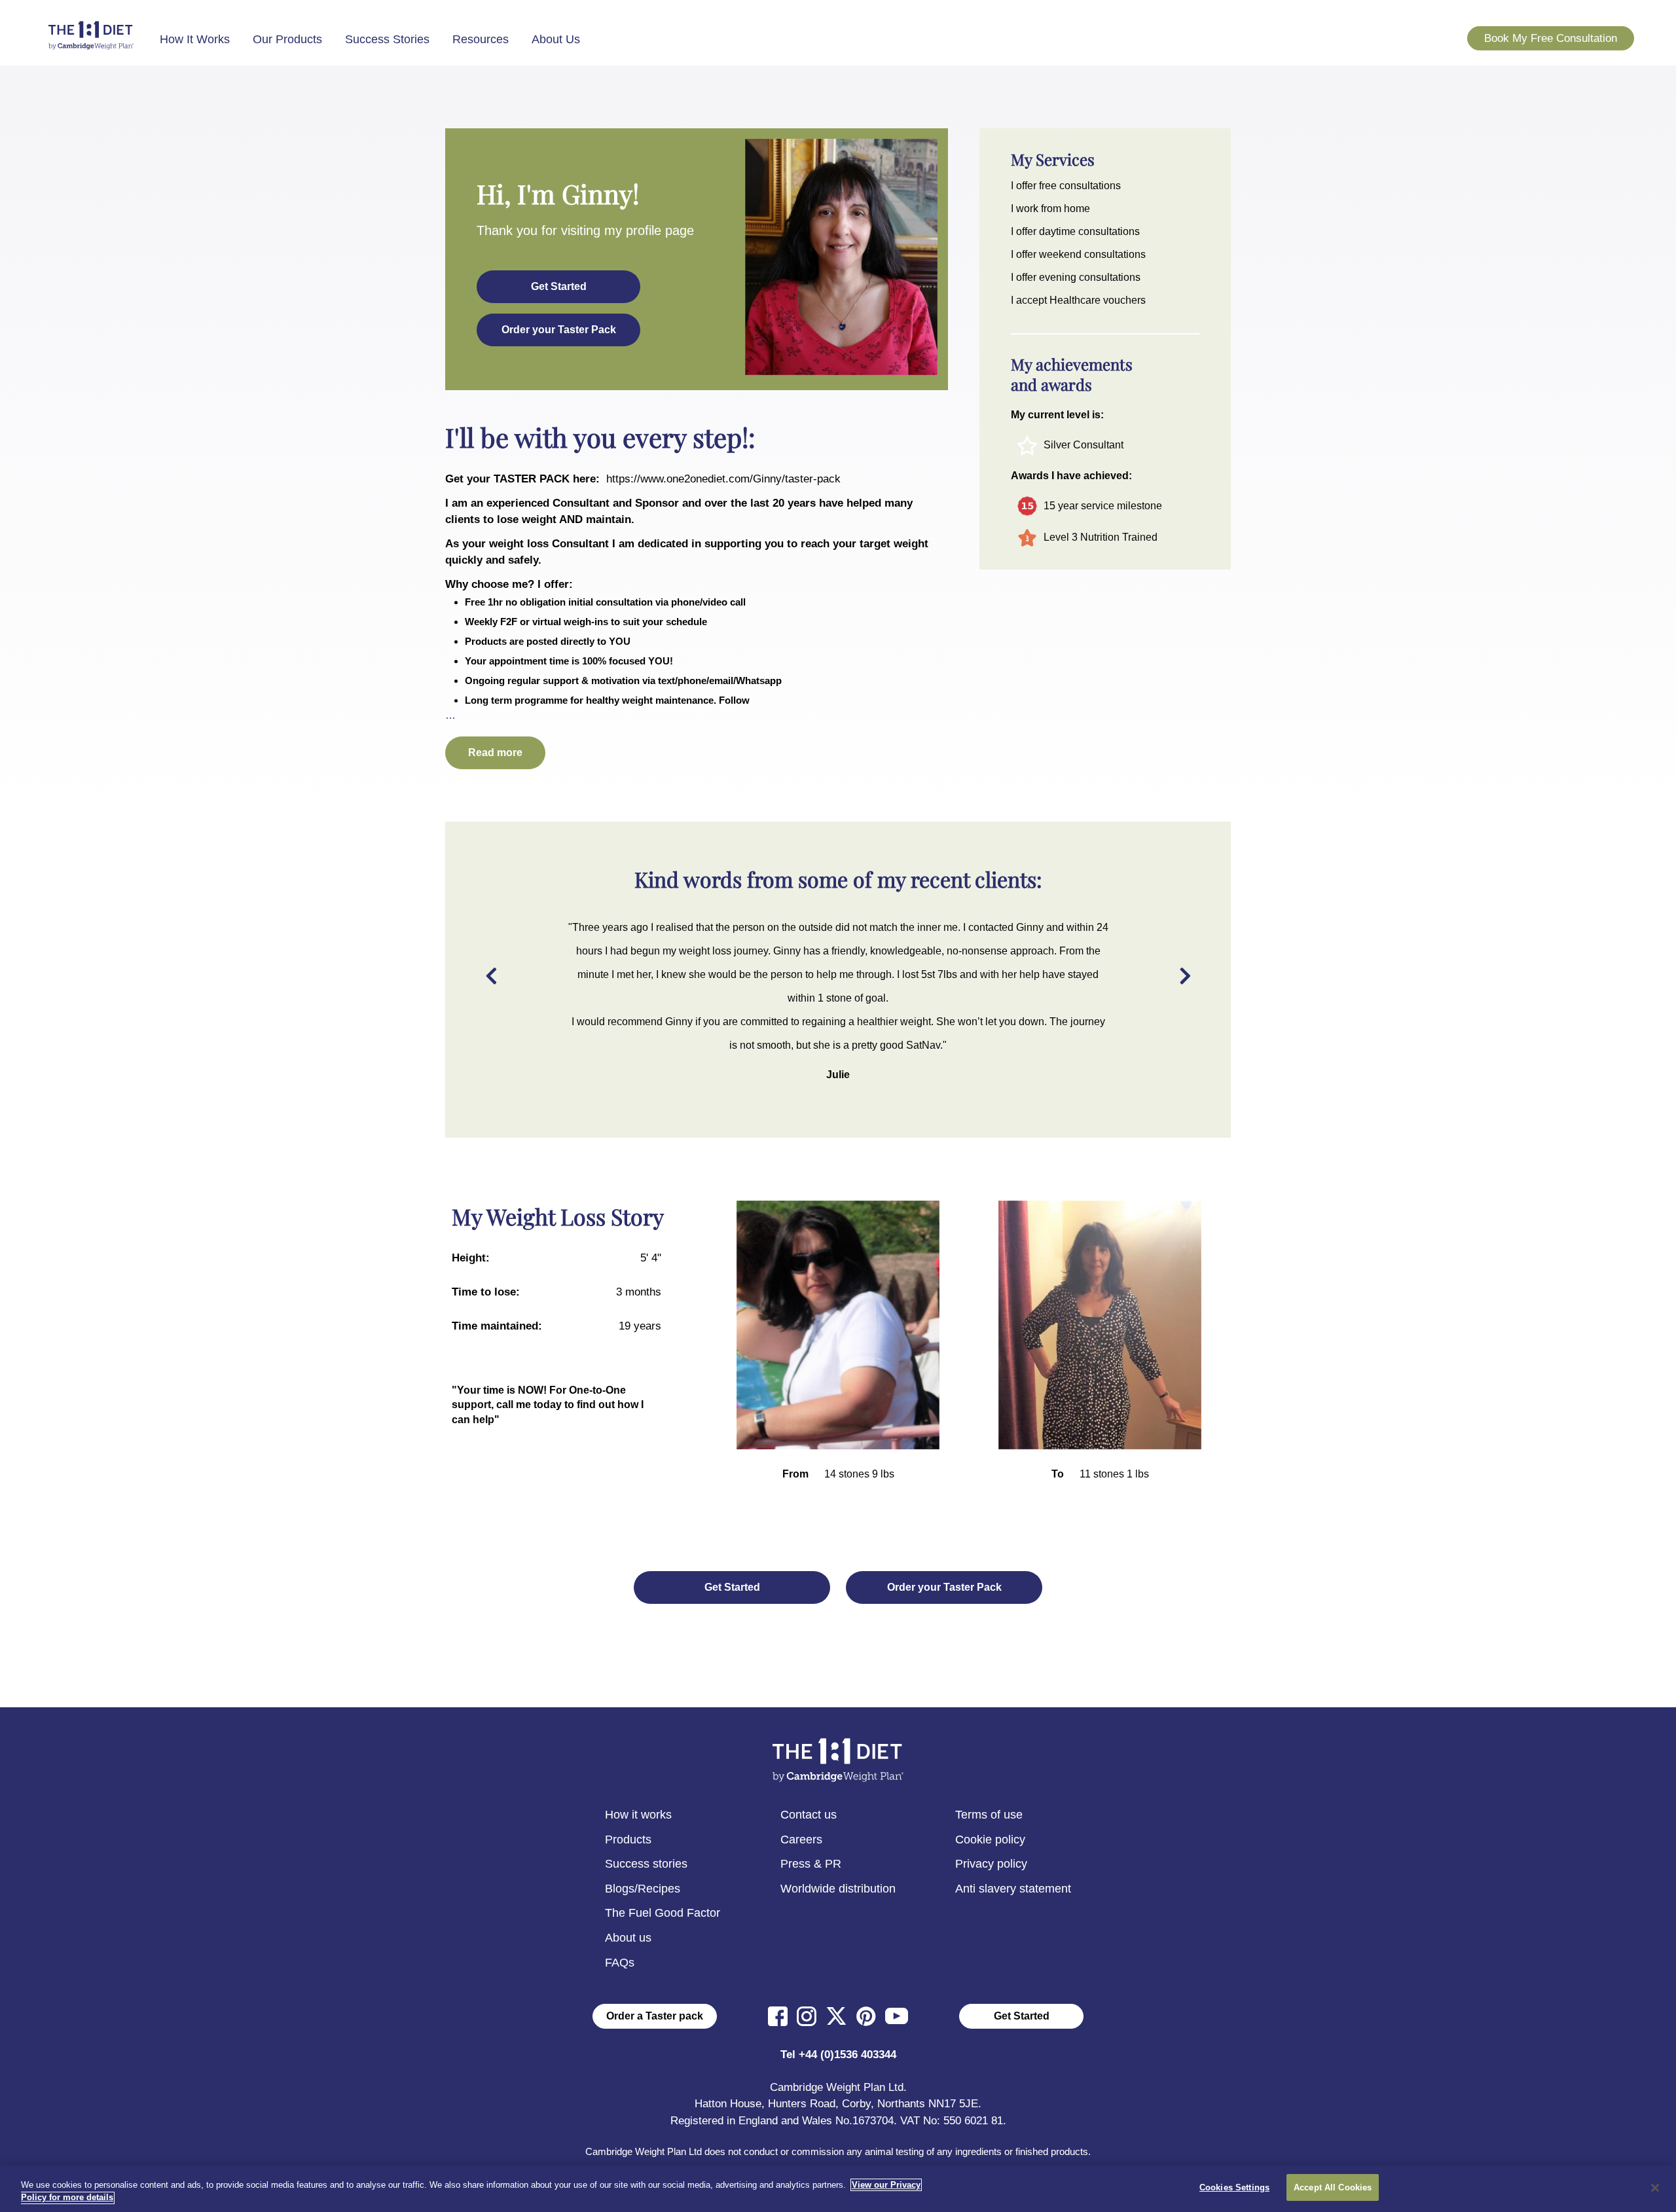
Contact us (809, 1815)
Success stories (646, 1864)
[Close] (1655, 2188)
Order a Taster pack (655, 2016)
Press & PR (811, 1864)
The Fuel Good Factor (663, 1913)
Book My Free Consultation (1551, 38)
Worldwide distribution (838, 1889)
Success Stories (387, 39)
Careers (801, 1840)
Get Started (1022, 2016)
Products (628, 1840)
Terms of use (989, 1815)
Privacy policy (991, 1864)
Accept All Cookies (1333, 2187)
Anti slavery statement (1013, 1889)
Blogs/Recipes (643, 1889)
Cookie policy (990, 1840)
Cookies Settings (1234, 2187)
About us (628, 1938)
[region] (838, 2189)
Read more (495, 752)
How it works (638, 1815)
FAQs (620, 1963)
